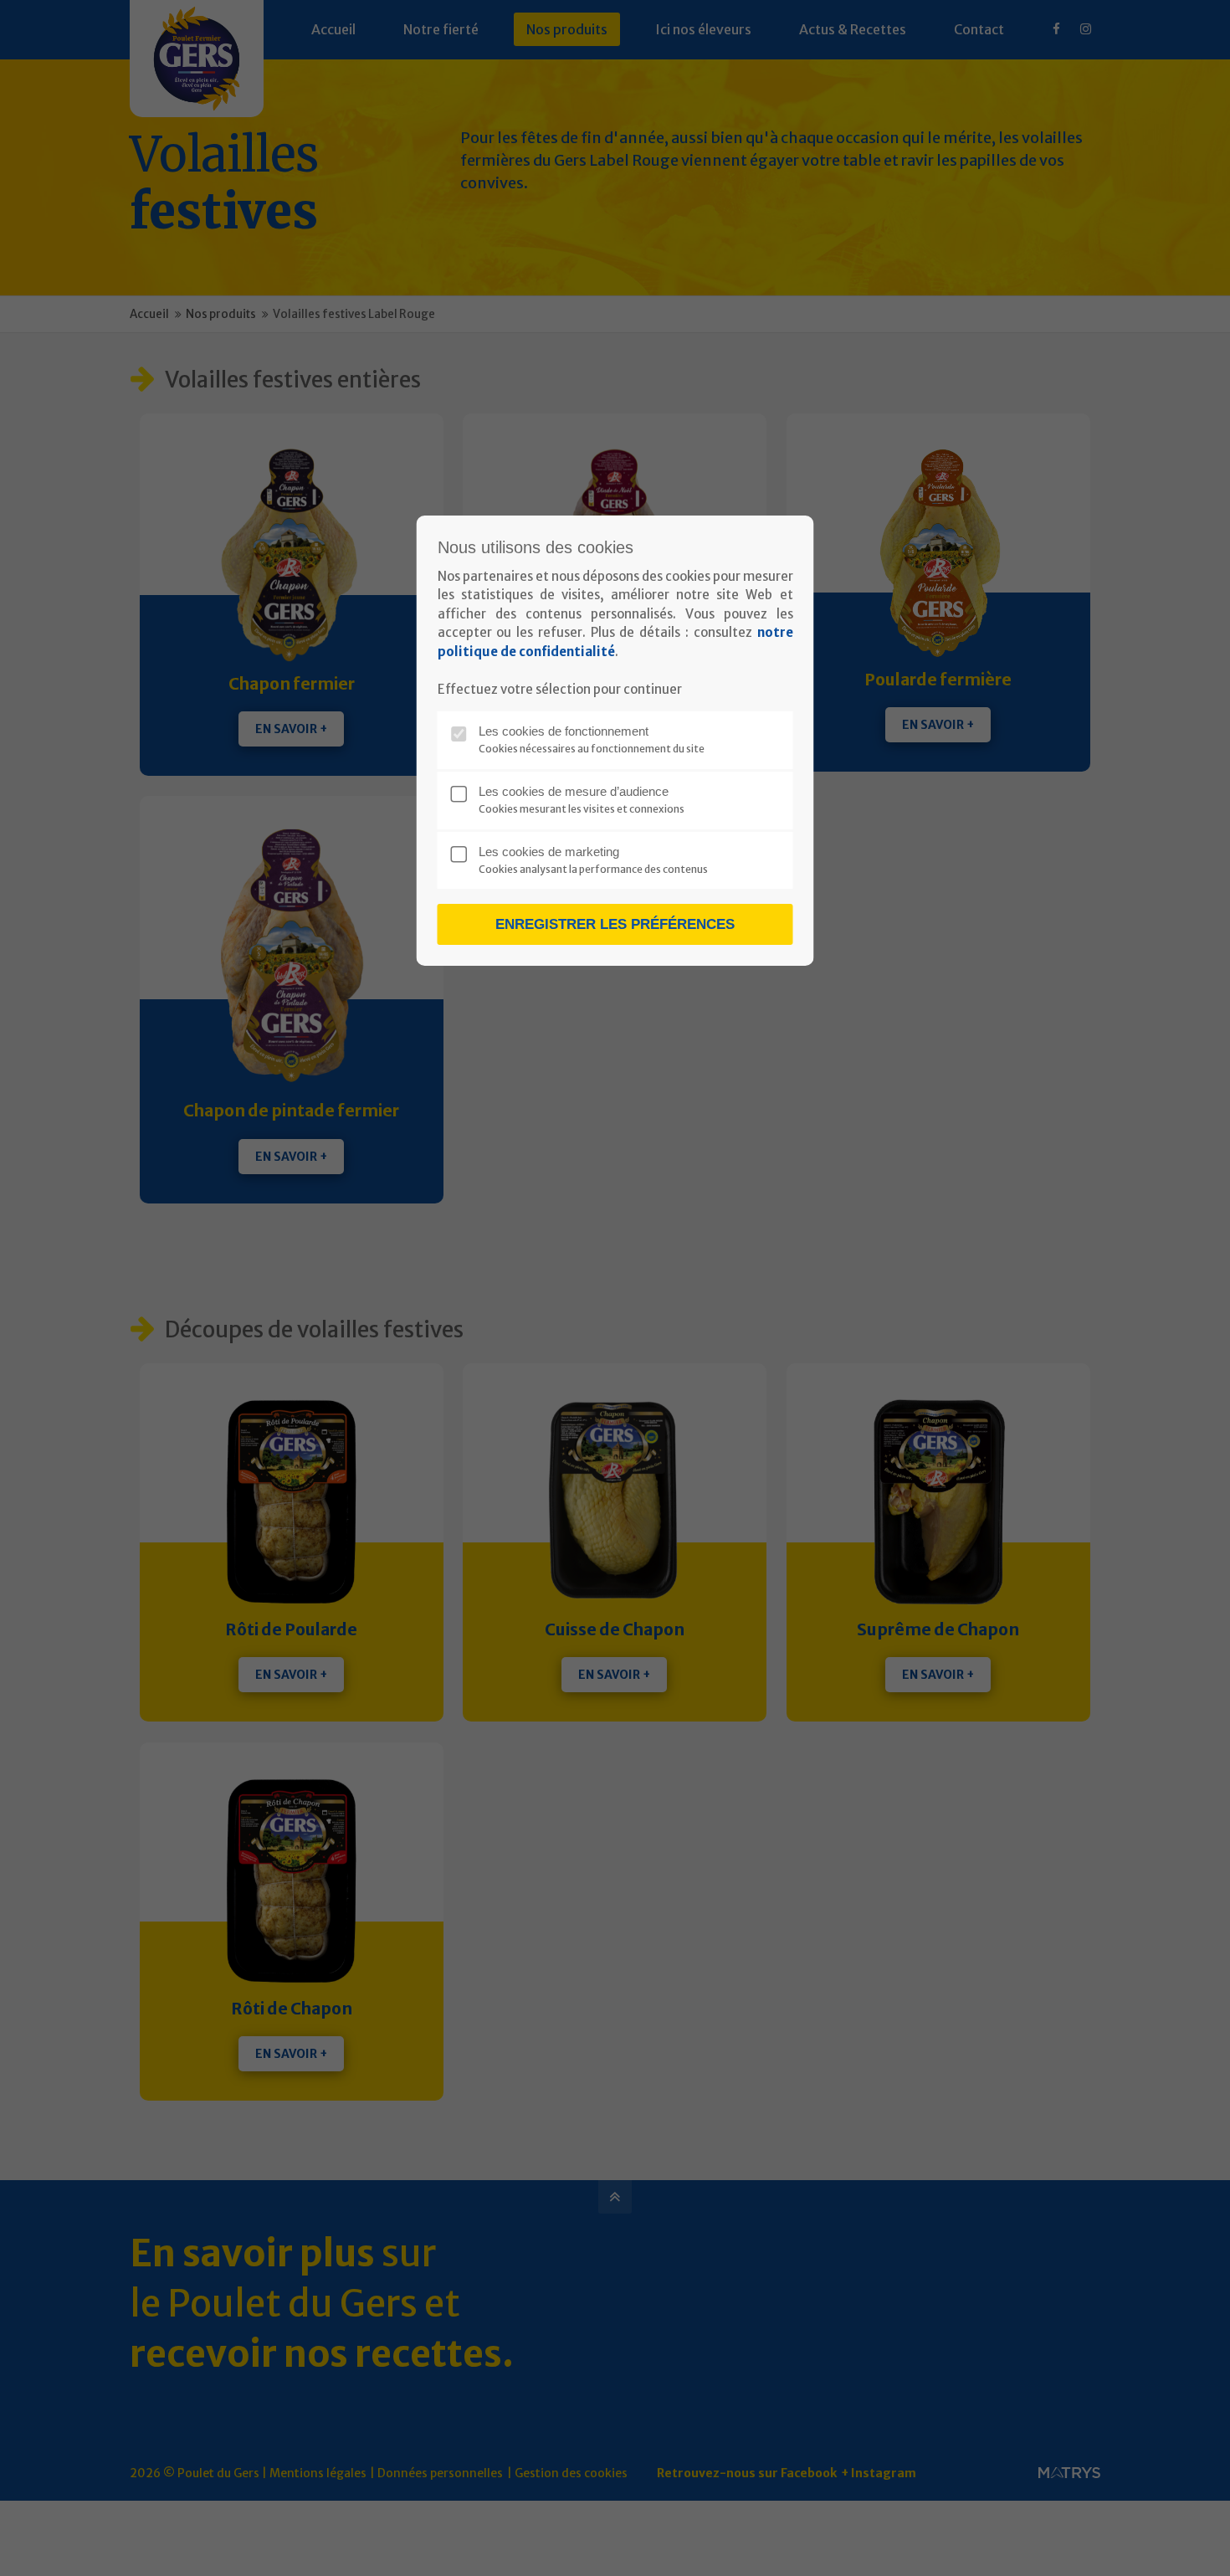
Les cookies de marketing (549, 852)
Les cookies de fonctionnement (564, 731)
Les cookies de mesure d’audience (574, 791)
